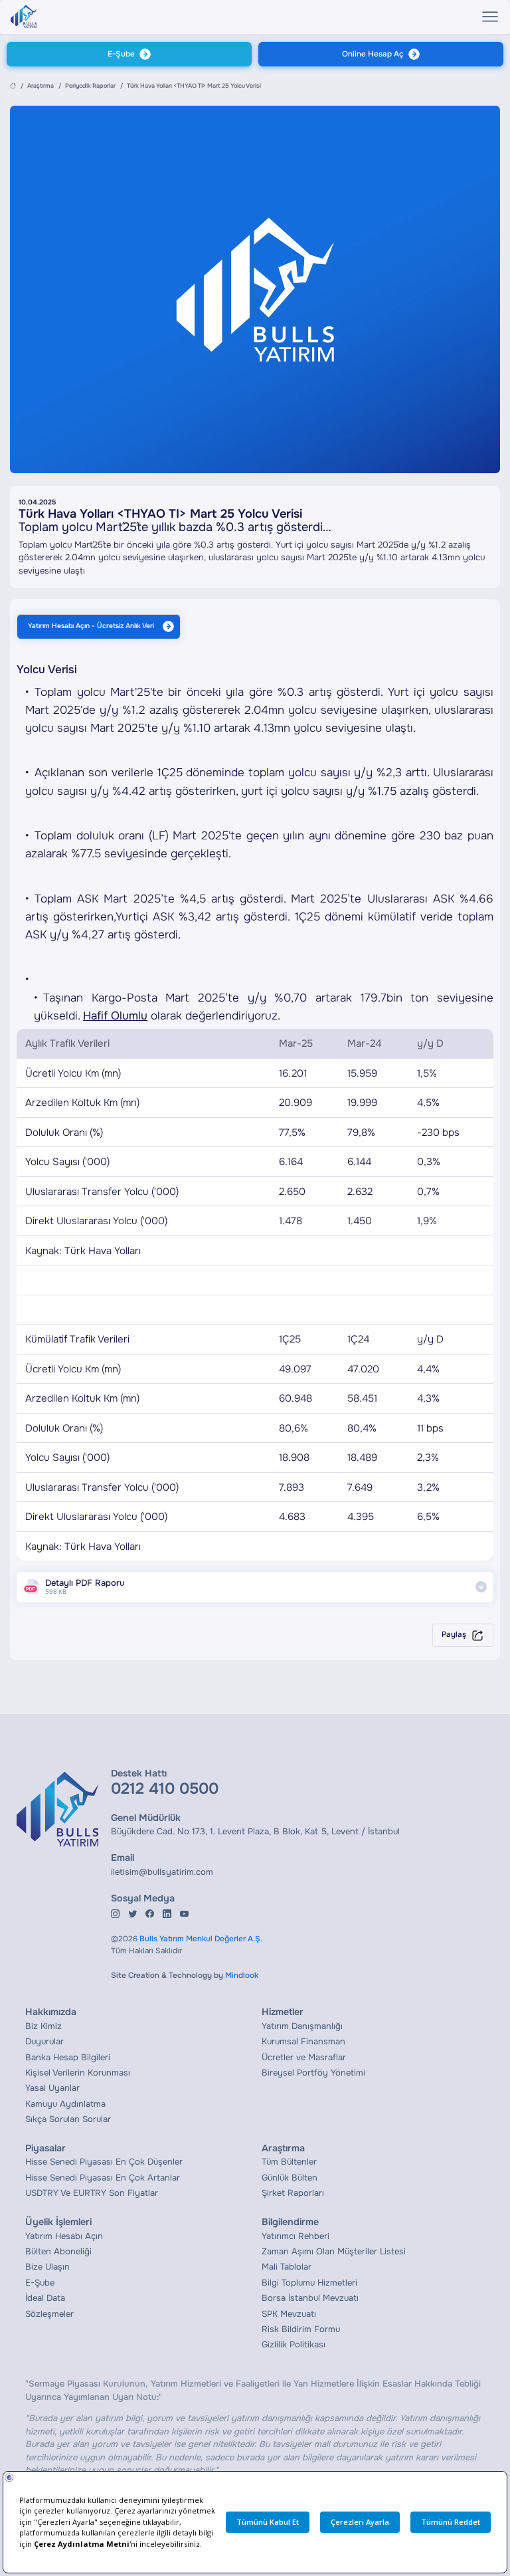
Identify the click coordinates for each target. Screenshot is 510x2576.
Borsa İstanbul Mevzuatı (310, 2298)
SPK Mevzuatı (289, 2314)
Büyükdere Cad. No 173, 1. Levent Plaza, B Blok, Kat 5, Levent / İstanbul (255, 1831)
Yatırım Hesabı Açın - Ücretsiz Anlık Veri (91, 626)
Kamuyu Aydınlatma (65, 2104)
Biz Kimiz (43, 2026)
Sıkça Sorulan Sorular (68, 2119)
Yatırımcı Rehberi (296, 2236)
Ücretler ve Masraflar (304, 2057)
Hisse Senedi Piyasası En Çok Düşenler (104, 2162)
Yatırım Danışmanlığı (302, 2026)
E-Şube (121, 54)
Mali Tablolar (287, 2267)
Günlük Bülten (290, 2178)
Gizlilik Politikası (294, 2344)
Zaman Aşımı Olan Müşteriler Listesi (334, 2251)
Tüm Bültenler (289, 2162)
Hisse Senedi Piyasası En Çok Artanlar (103, 2178)
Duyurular (44, 2041)
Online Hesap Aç (373, 54)
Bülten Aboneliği (58, 2251)
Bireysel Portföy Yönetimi (313, 2073)
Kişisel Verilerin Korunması (78, 2073)
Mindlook (242, 1976)
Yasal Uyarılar (52, 2088)
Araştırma (41, 86)
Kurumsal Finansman (303, 2041)
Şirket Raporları (293, 2193)
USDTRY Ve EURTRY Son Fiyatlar (92, 2193)
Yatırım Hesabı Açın (64, 2236)
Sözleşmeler (49, 2314)
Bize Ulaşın (47, 2267)
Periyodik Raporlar (90, 86)
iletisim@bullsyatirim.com (162, 1872)
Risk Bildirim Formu (301, 2329)
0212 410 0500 (165, 1788)
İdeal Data (45, 2298)
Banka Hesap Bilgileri (68, 2057)
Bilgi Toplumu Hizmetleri (309, 2283)
